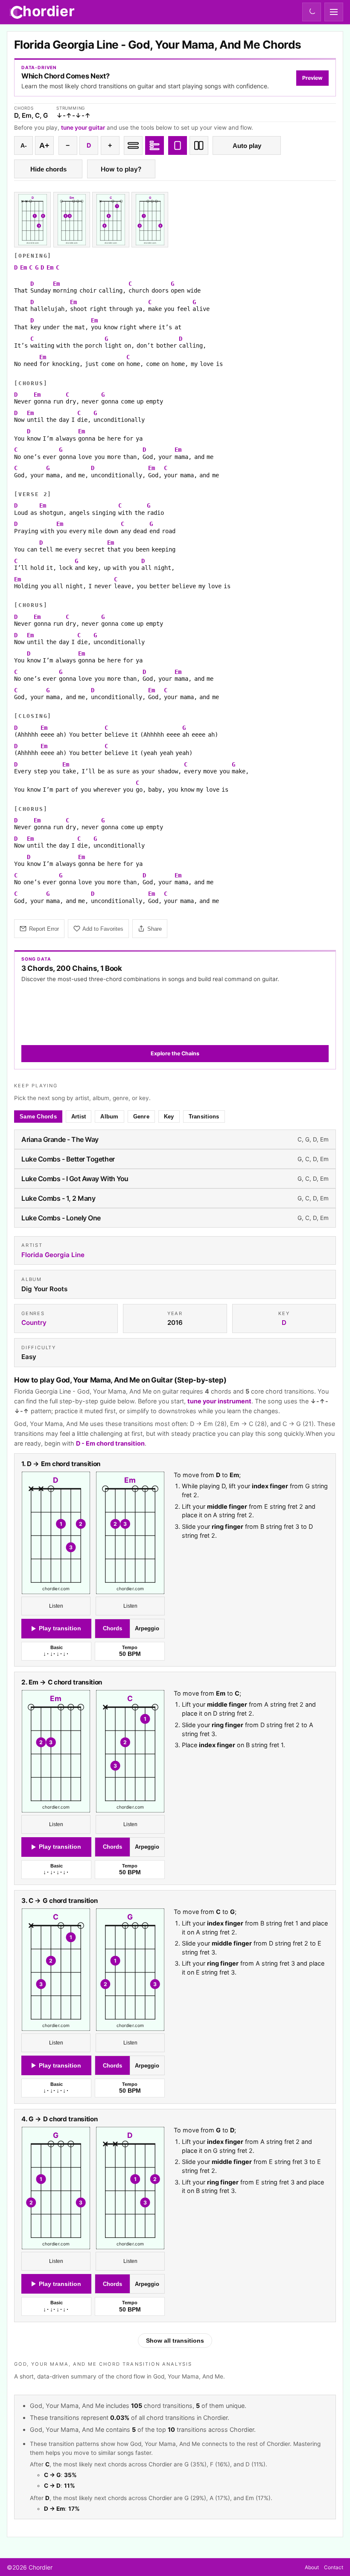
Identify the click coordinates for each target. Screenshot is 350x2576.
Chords (112, 1628)
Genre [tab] (141, 1117)
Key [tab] (169, 1117)
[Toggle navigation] (334, 12)
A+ (44, 145)
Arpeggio (147, 1628)
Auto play (247, 146)
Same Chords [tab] (38, 1117)
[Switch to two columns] (199, 145)
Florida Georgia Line (53, 1255)
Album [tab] (109, 1117)
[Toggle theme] (312, 12)
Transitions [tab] (204, 1117)
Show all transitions (175, 2341)
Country (34, 1323)
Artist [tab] (79, 1117)
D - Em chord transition (110, 1443)
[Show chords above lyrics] (155, 145)
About (312, 2567)
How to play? (121, 169)
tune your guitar (83, 128)
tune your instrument (219, 1401)
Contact (334, 2567)
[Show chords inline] (133, 145)
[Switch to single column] (178, 145)
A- (24, 146)
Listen (56, 1606)
